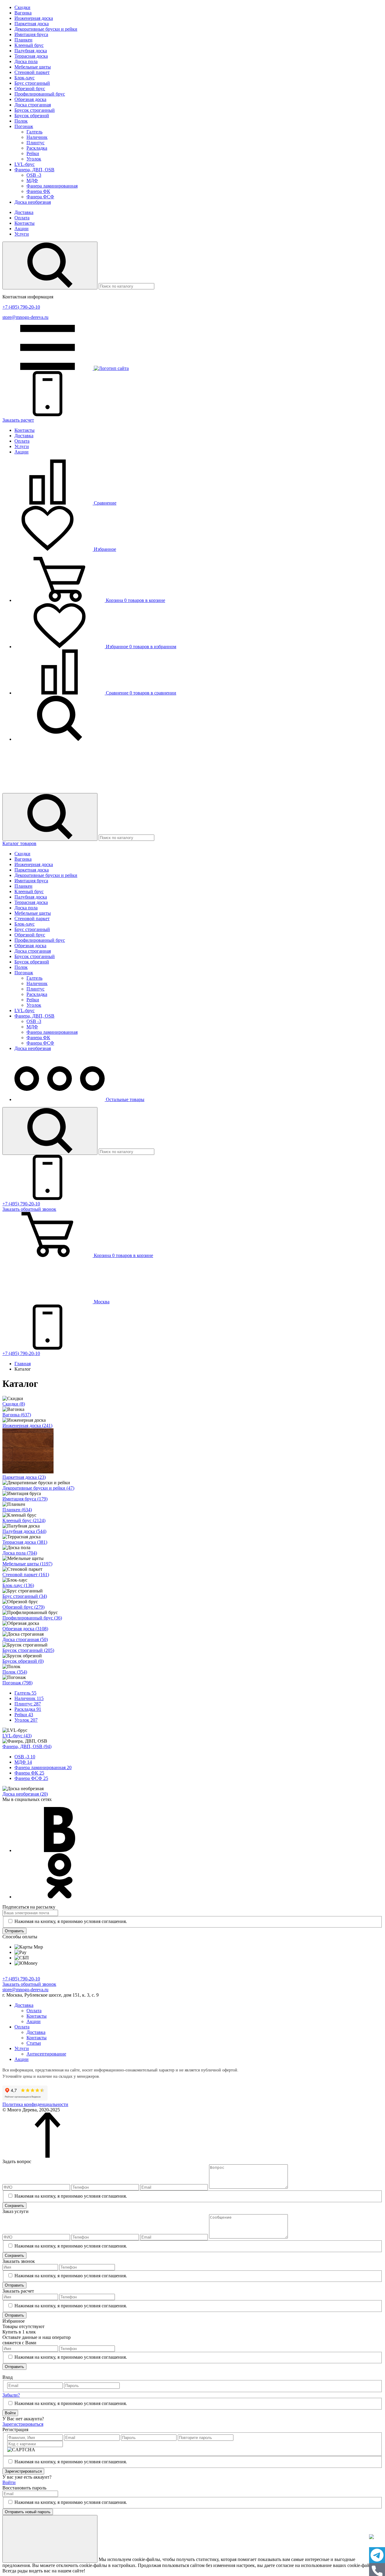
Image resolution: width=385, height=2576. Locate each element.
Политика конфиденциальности (35, 2104)
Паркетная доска (32, 24)
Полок (21, 121)
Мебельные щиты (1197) (27, 1564)
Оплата (22, 218)
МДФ (32, 180)
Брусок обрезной (32, 116)
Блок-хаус (25, 78)
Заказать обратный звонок (29, 1984)
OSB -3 (34, 175)
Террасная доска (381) (25, 1542)
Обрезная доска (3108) (25, 1629)
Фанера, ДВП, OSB (34, 170)
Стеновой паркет (32, 72)
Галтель (34, 132)
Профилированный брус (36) (32, 1618)
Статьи (34, 2043)
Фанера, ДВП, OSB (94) (27, 1746)
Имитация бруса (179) (25, 1499)
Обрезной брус (30, 89)
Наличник (37, 137)
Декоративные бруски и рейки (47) (38, 1488)
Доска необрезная (33, 202)
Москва (101, 1302)
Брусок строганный (35, 110)
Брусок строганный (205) (28, 1650)
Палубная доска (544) (24, 1531)
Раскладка (37, 148)
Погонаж (24, 126)
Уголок (34, 159)
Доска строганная (33, 105)
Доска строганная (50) (25, 1639)
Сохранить (14, 2206)
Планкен (23, 40)
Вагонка (23, 13)
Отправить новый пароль (28, 2512)
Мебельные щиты (33, 67)
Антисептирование (46, 2054)
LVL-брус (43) (17, 1736)
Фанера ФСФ (40, 197)
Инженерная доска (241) (27, 1425)
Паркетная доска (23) (24, 1477)
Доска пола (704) (20, 1553)
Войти (10, 2413)
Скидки (22, 7)
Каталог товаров (19, 843)
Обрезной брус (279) (23, 1607)
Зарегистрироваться (23, 2424)
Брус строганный (32, 83)
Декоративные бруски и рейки (46, 29)
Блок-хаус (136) (18, 1585)
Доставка (24, 212)
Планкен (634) (17, 1510)
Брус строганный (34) (25, 1596)
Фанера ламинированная (52, 186)
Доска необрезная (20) (25, 1794)
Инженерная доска (34, 18)
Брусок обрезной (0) (23, 1661)
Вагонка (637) (17, 1415)
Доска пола (26, 61)
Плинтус (35, 143)
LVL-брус (25, 164)
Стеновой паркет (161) (26, 1575)
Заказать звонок (29, 1209)
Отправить (14, 1931)
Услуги (22, 234)
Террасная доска (31, 56)
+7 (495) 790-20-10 (21, 307)
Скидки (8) (14, 1404)
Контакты (25, 223)
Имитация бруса (31, 34)
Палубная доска (31, 51)
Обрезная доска (30, 99)
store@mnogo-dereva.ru (25, 317)
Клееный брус (29, 45)
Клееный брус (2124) (24, 1520)
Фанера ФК (38, 191)
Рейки (33, 153)
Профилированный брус (40, 94)
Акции (22, 229)
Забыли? (11, 2395)
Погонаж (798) (17, 1683)
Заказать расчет (18, 420)
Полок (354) (15, 1672)
